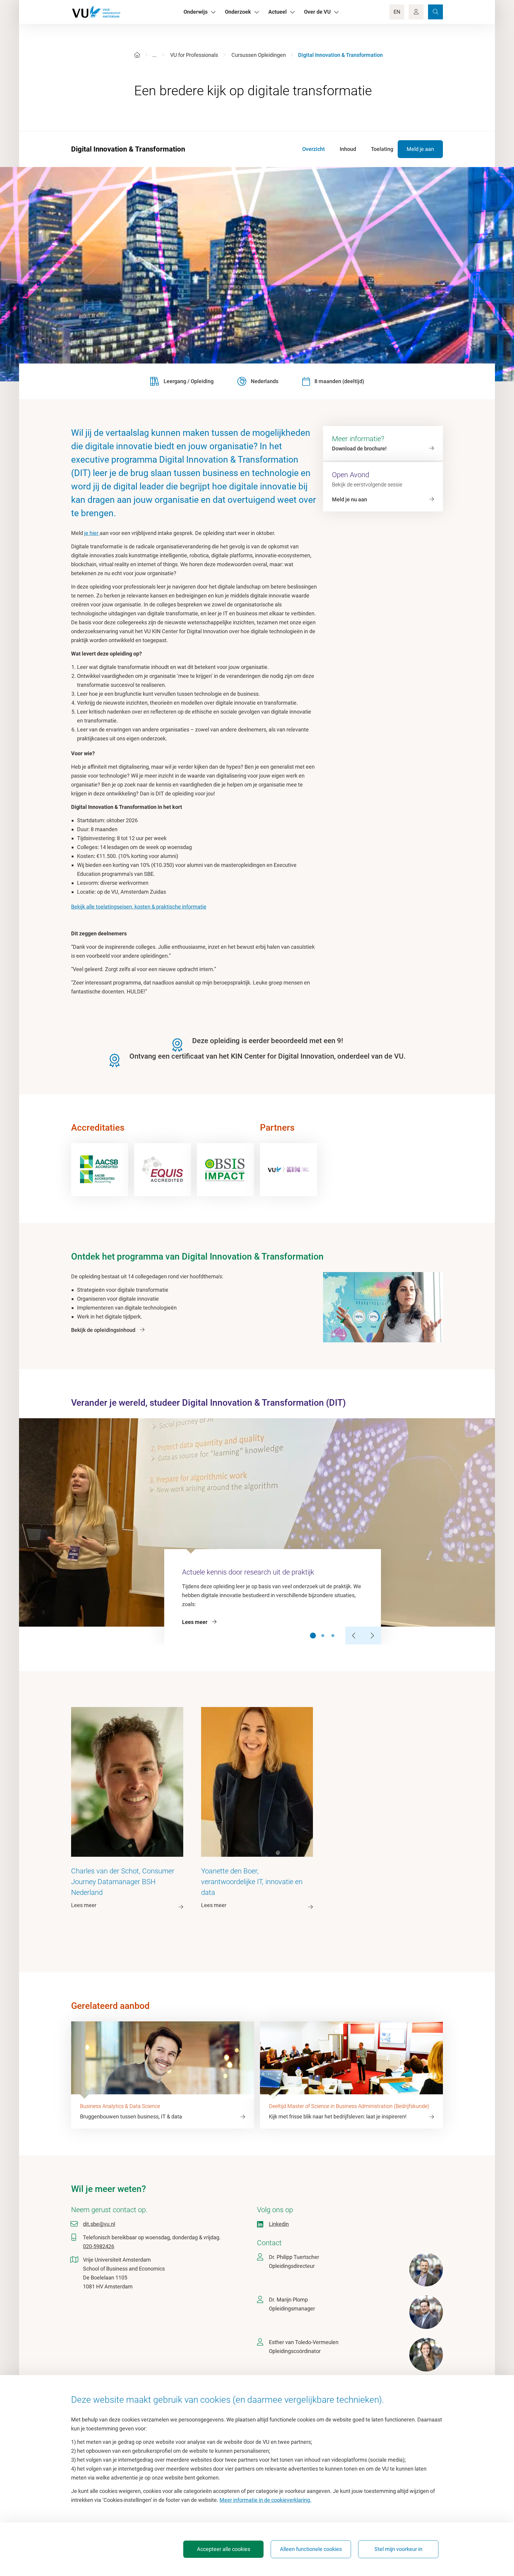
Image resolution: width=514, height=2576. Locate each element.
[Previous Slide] (354, 1636)
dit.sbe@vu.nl (99, 2224)
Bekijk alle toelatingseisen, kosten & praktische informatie (139, 907)
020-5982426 (99, 2246)
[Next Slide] (372, 1636)
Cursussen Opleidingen (259, 55)
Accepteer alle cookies (224, 2549)
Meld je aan (420, 149)
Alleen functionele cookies (311, 2549)
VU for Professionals (194, 55)
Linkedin (279, 2224)
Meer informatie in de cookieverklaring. (265, 2500)
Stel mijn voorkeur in (398, 2549)
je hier (92, 533)
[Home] (137, 55)
